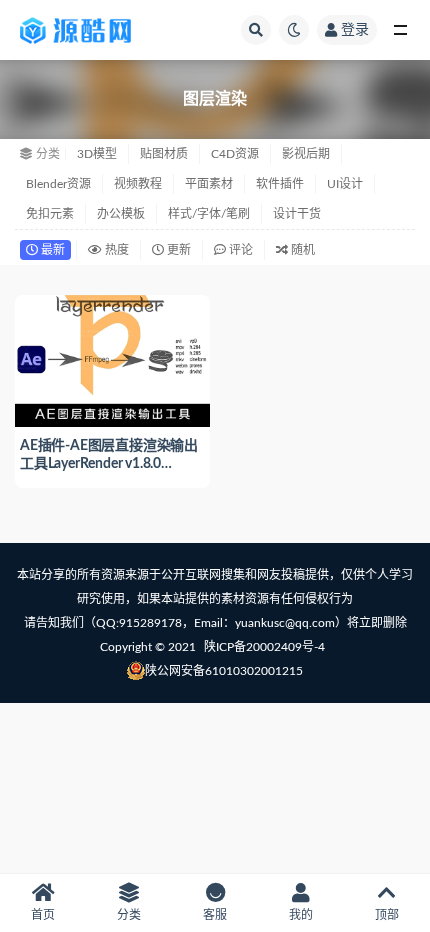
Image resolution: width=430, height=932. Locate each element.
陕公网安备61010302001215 (224, 671)
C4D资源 (235, 154)
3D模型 (97, 154)
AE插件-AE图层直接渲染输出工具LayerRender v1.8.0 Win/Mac (109, 464)
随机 (301, 250)
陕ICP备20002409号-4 (264, 647)
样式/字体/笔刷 (209, 214)
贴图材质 (164, 154)
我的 (301, 915)
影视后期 (306, 154)
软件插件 (280, 184)
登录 (355, 30)
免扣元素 (50, 214)
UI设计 (345, 184)
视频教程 (138, 184)
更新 (177, 250)
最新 (51, 250)
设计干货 (297, 214)
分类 (129, 915)
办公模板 (121, 214)
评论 (239, 250)
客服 (215, 915)
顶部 (387, 915)
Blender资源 (58, 184)
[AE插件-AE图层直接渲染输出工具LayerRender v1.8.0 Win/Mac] (112, 358)
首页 (43, 915)
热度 (115, 250)
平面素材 (209, 184)
